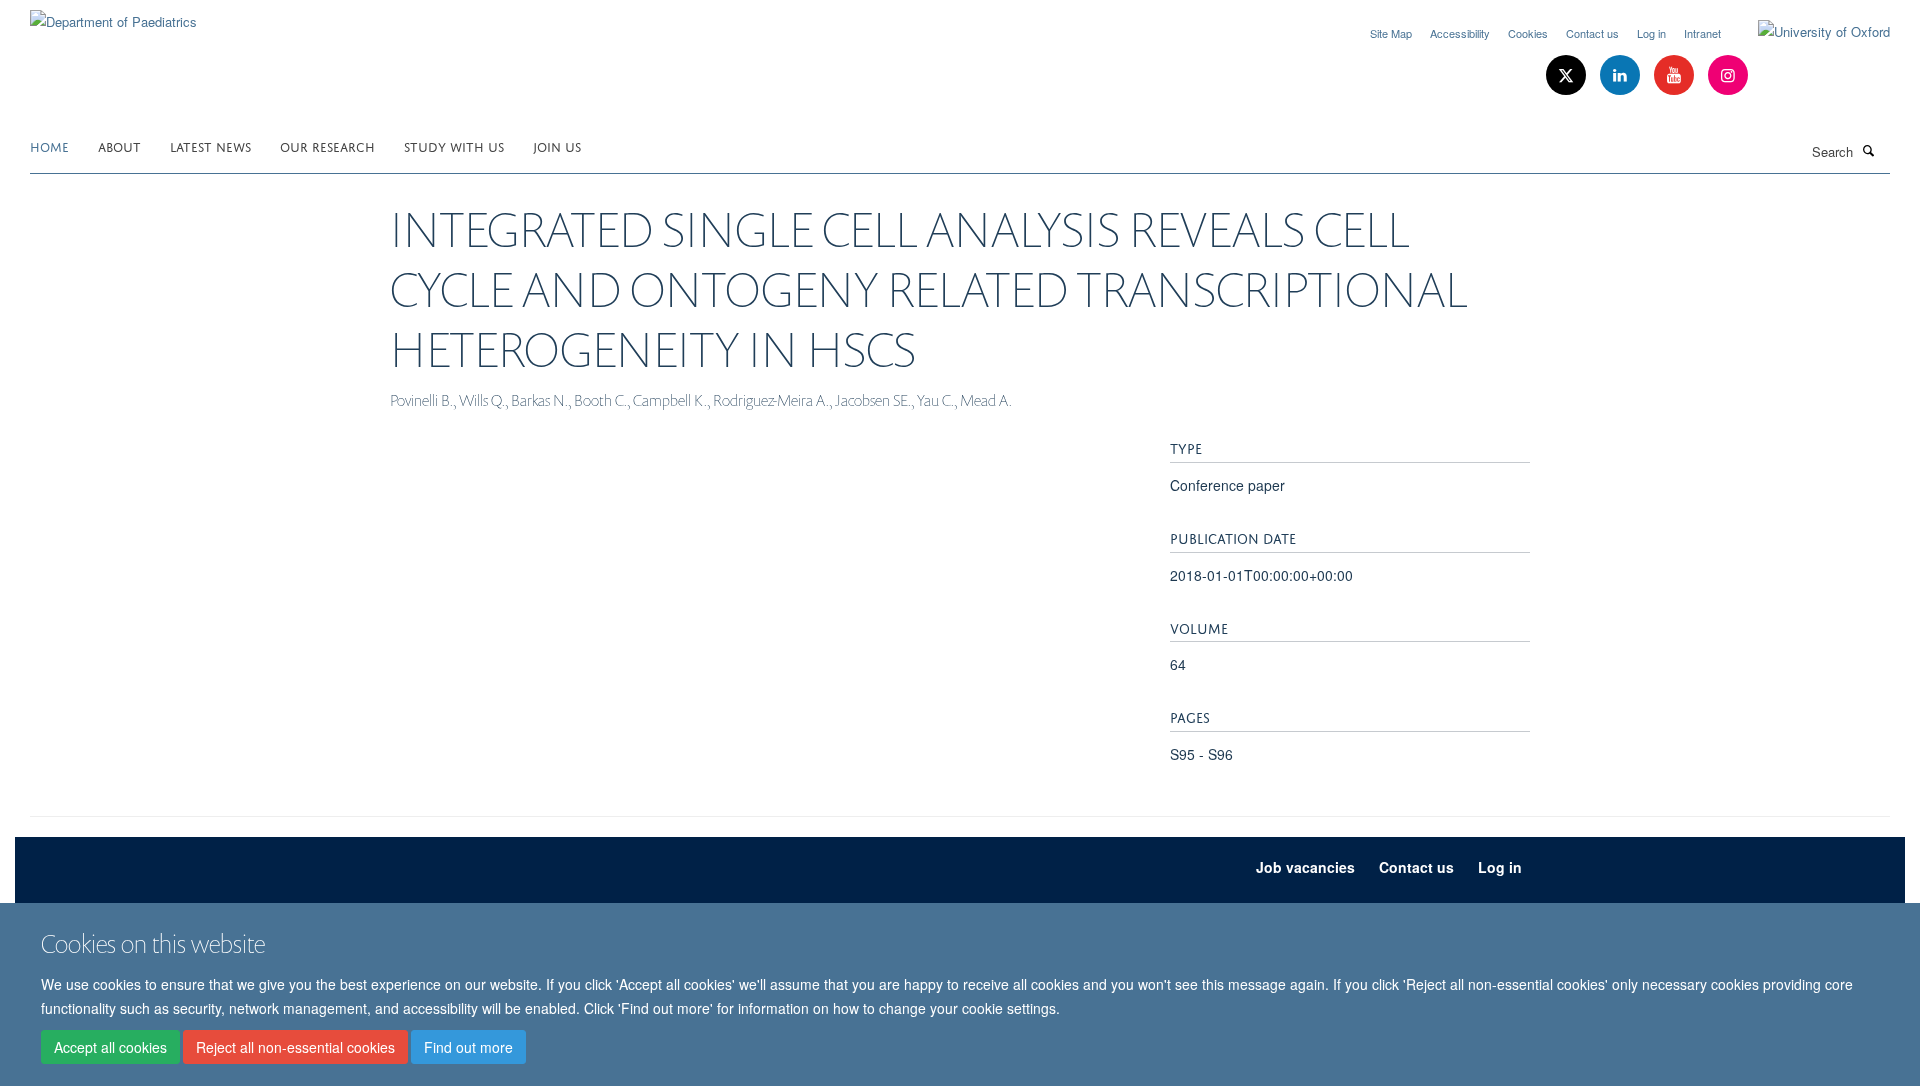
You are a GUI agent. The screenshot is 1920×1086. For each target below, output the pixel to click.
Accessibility (1460, 33)
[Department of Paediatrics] (113, 14)
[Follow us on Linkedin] (1622, 75)
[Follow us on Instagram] (1728, 75)
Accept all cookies (110, 1047)
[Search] (1869, 150)
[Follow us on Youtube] (1676, 75)
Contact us (1592, 33)
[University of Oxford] (1809, 32)
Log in (1651, 33)
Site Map (1391, 33)
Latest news (210, 145)
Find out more (468, 1047)
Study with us (454, 145)
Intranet (1702, 33)
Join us (557, 145)
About (119, 145)
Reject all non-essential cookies (295, 1047)
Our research (327, 145)
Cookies (1528, 33)
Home (49, 145)
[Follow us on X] (1568, 75)
